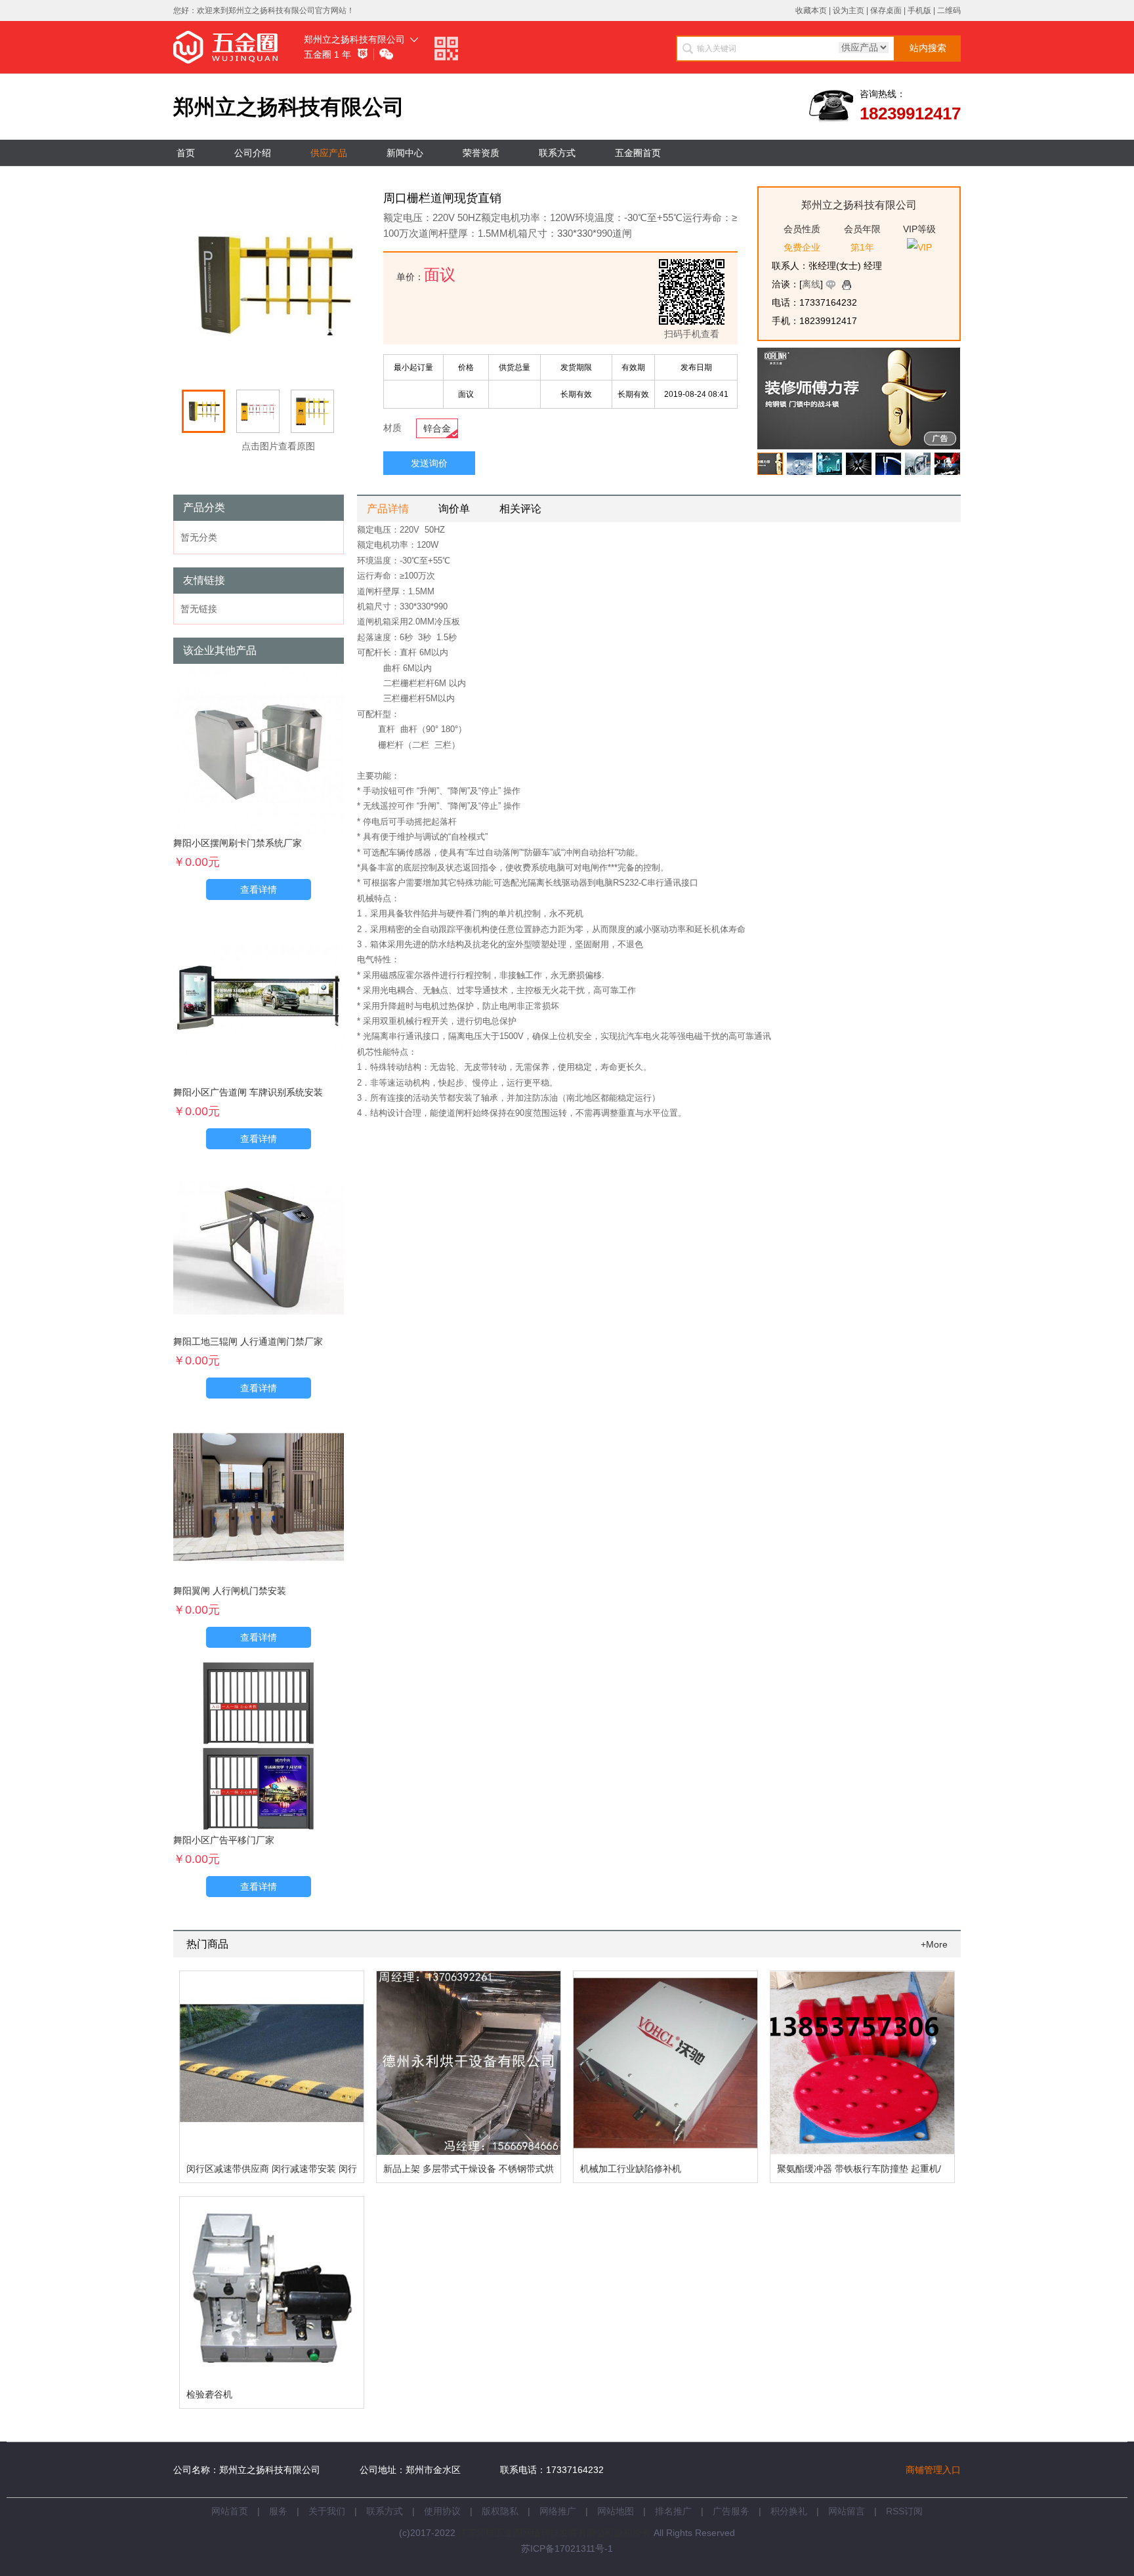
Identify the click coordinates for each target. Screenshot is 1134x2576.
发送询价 (429, 463)
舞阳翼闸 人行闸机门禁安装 (230, 1591)
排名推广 (673, 2511)
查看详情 (259, 889)
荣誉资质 (481, 153)
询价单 (454, 509)
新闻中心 (405, 153)
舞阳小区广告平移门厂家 (224, 1840)
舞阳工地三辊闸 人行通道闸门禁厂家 (248, 1341)
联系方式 (557, 153)
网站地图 (616, 2511)
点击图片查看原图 (277, 446)
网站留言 (847, 2511)
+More (934, 1944)
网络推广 (558, 2511)
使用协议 (442, 2511)
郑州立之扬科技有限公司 (354, 39)
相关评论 (520, 509)
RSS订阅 (904, 2511)
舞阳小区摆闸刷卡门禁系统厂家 (238, 843)
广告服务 (731, 2511)
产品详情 (388, 509)
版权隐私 (500, 2511)
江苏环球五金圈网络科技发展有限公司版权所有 (555, 2533)
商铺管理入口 (933, 2470)
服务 (278, 2511)
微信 (387, 55)
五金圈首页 (638, 153)
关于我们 (327, 2511)
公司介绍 (253, 153)
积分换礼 (789, 2511)
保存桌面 (886, 10)
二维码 (949, 10)
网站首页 (230, 2511)
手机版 (919, 10)
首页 (186, 153)
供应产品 (329, 153)
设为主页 (849, 10)
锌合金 (437, 428)
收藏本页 (811, 10)
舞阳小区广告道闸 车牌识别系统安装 (248, 1092)
